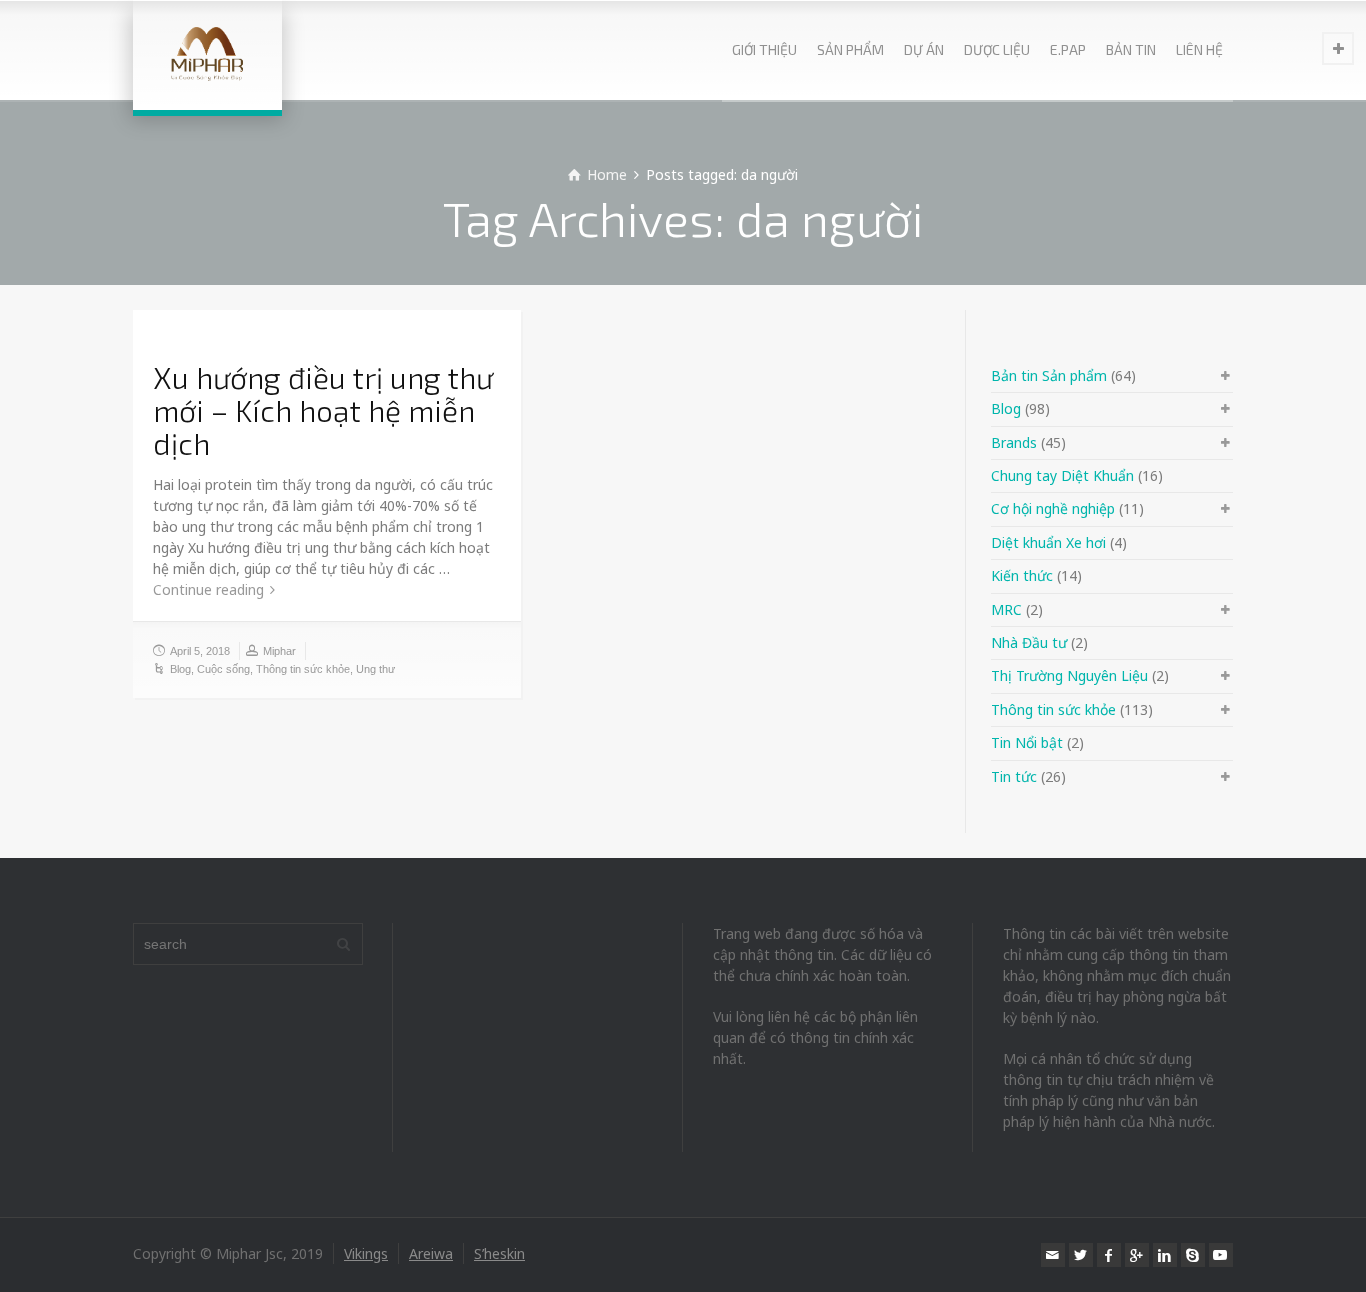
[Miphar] (207, 55)
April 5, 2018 (200, 651)
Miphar (279, 651)
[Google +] (1137, 1255)
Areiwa (431, 1253)
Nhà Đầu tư (1029, 642)
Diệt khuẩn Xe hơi (1048, 542)
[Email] (1053, 1255)
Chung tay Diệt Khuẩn (1062, 475)
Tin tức (1014, 776)
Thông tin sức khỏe (303, 669)
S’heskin (499, 1253)
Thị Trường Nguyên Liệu (1069, 675)
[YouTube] (1221, 1255)
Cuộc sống (223, 669)
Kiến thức (1022, 575)
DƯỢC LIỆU (997, 49)
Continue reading (208, 589)
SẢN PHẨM (850, 49)
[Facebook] (1109, 1255)
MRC (1006, 609)
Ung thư (375, 669)
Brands (1014, 442)
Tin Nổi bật (1027, 742)
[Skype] (1193, 1255)
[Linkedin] (1165, 1255)
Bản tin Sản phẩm (1049, 375)
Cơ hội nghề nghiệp (1053, 508)
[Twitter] (1081, 1255)
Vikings (366, 1253)
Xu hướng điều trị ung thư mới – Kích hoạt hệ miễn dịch (323, 410)
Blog (180, 669)
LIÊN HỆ (1199, 49)
